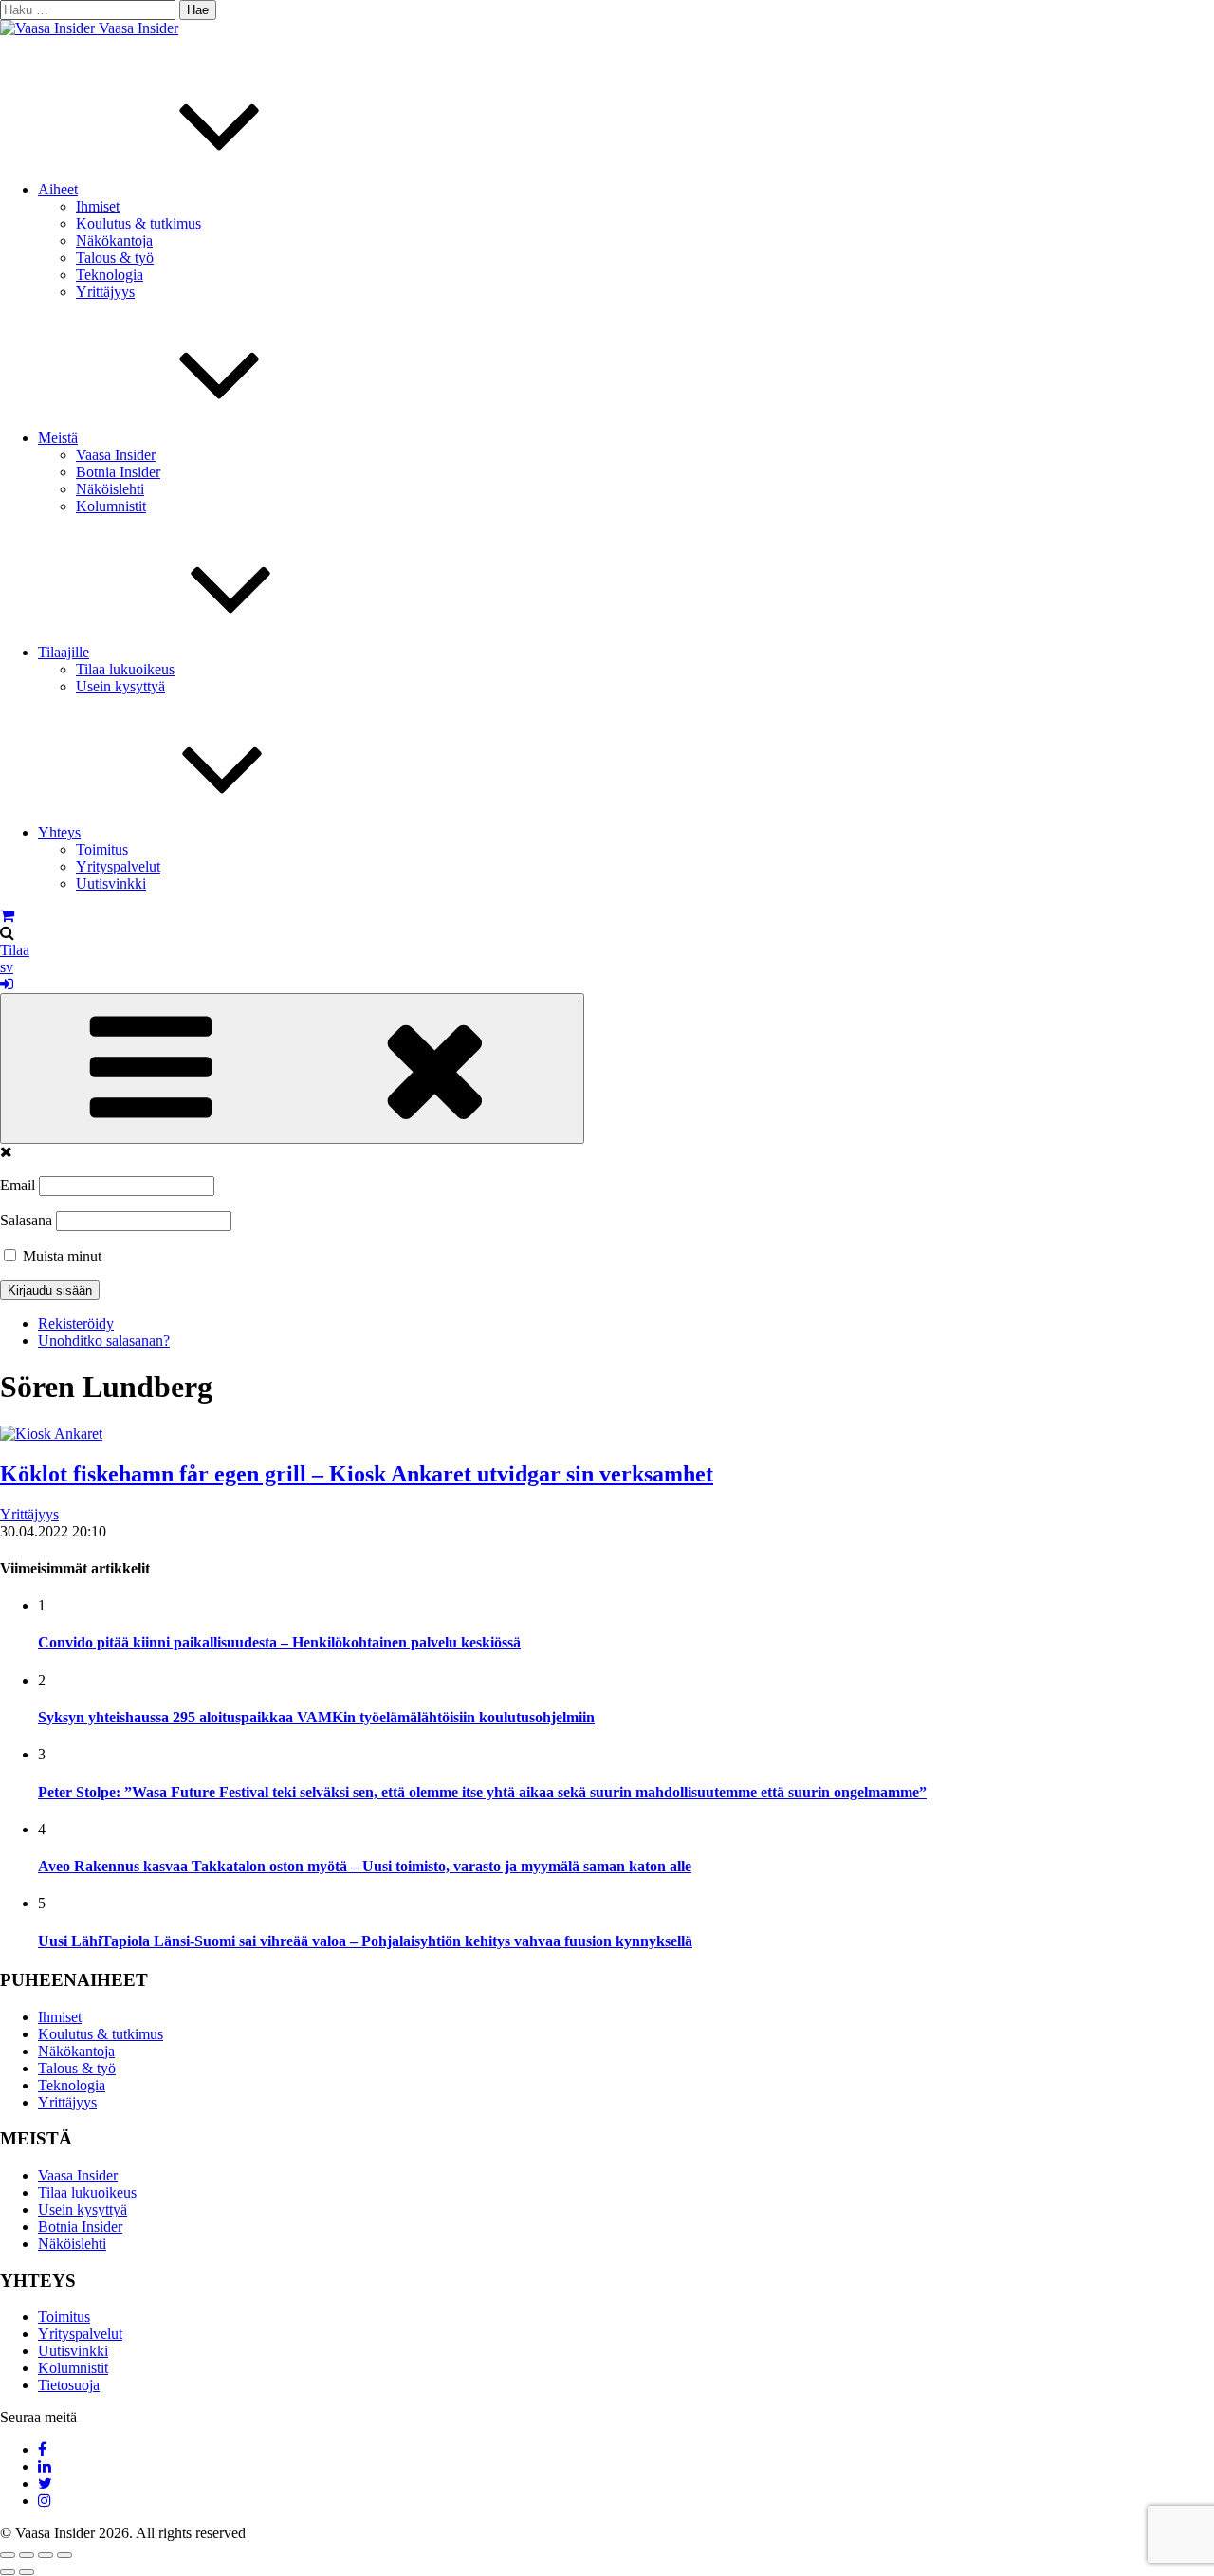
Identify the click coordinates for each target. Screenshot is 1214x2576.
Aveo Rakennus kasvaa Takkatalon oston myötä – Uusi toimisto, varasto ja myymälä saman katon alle (365, 1866)
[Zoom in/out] (64, 2555)
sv (7, 967)
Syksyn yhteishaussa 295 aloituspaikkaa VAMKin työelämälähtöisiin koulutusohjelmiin (316, 1717)
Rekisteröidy (76, 1324)
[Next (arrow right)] (27, 2572)
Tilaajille (64, 652)
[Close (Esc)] (8, 2555)
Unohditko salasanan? (104, 1341)
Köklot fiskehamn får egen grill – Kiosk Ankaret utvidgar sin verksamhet (357, 1474)
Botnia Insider (118, 472)
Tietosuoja (69, 2385)
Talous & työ (115, 258)
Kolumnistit (111, 506)
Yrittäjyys (105, 292)
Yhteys (59, 832)
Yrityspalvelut (118, 866)
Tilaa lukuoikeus (125, 669)
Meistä (58, 438)
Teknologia (110, 275)
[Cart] (7, 916)
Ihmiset (98, 206)
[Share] (27, 2555)
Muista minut (60, 1256)
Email (18, 1185)
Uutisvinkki (111, 883)
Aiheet (58, 189)
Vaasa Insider (138, 28)
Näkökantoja (114, 240)
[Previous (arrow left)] (8, 2572)
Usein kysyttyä (120, 686)
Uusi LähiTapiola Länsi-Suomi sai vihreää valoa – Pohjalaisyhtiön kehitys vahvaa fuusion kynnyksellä (365, 1941)
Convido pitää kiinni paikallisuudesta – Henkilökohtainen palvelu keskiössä (279, 1642)
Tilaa (15, 950)
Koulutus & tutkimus (138, 223)
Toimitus (102, 849)
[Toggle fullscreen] (46, 2555)
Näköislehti (110, 489)
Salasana (26, 1220)
